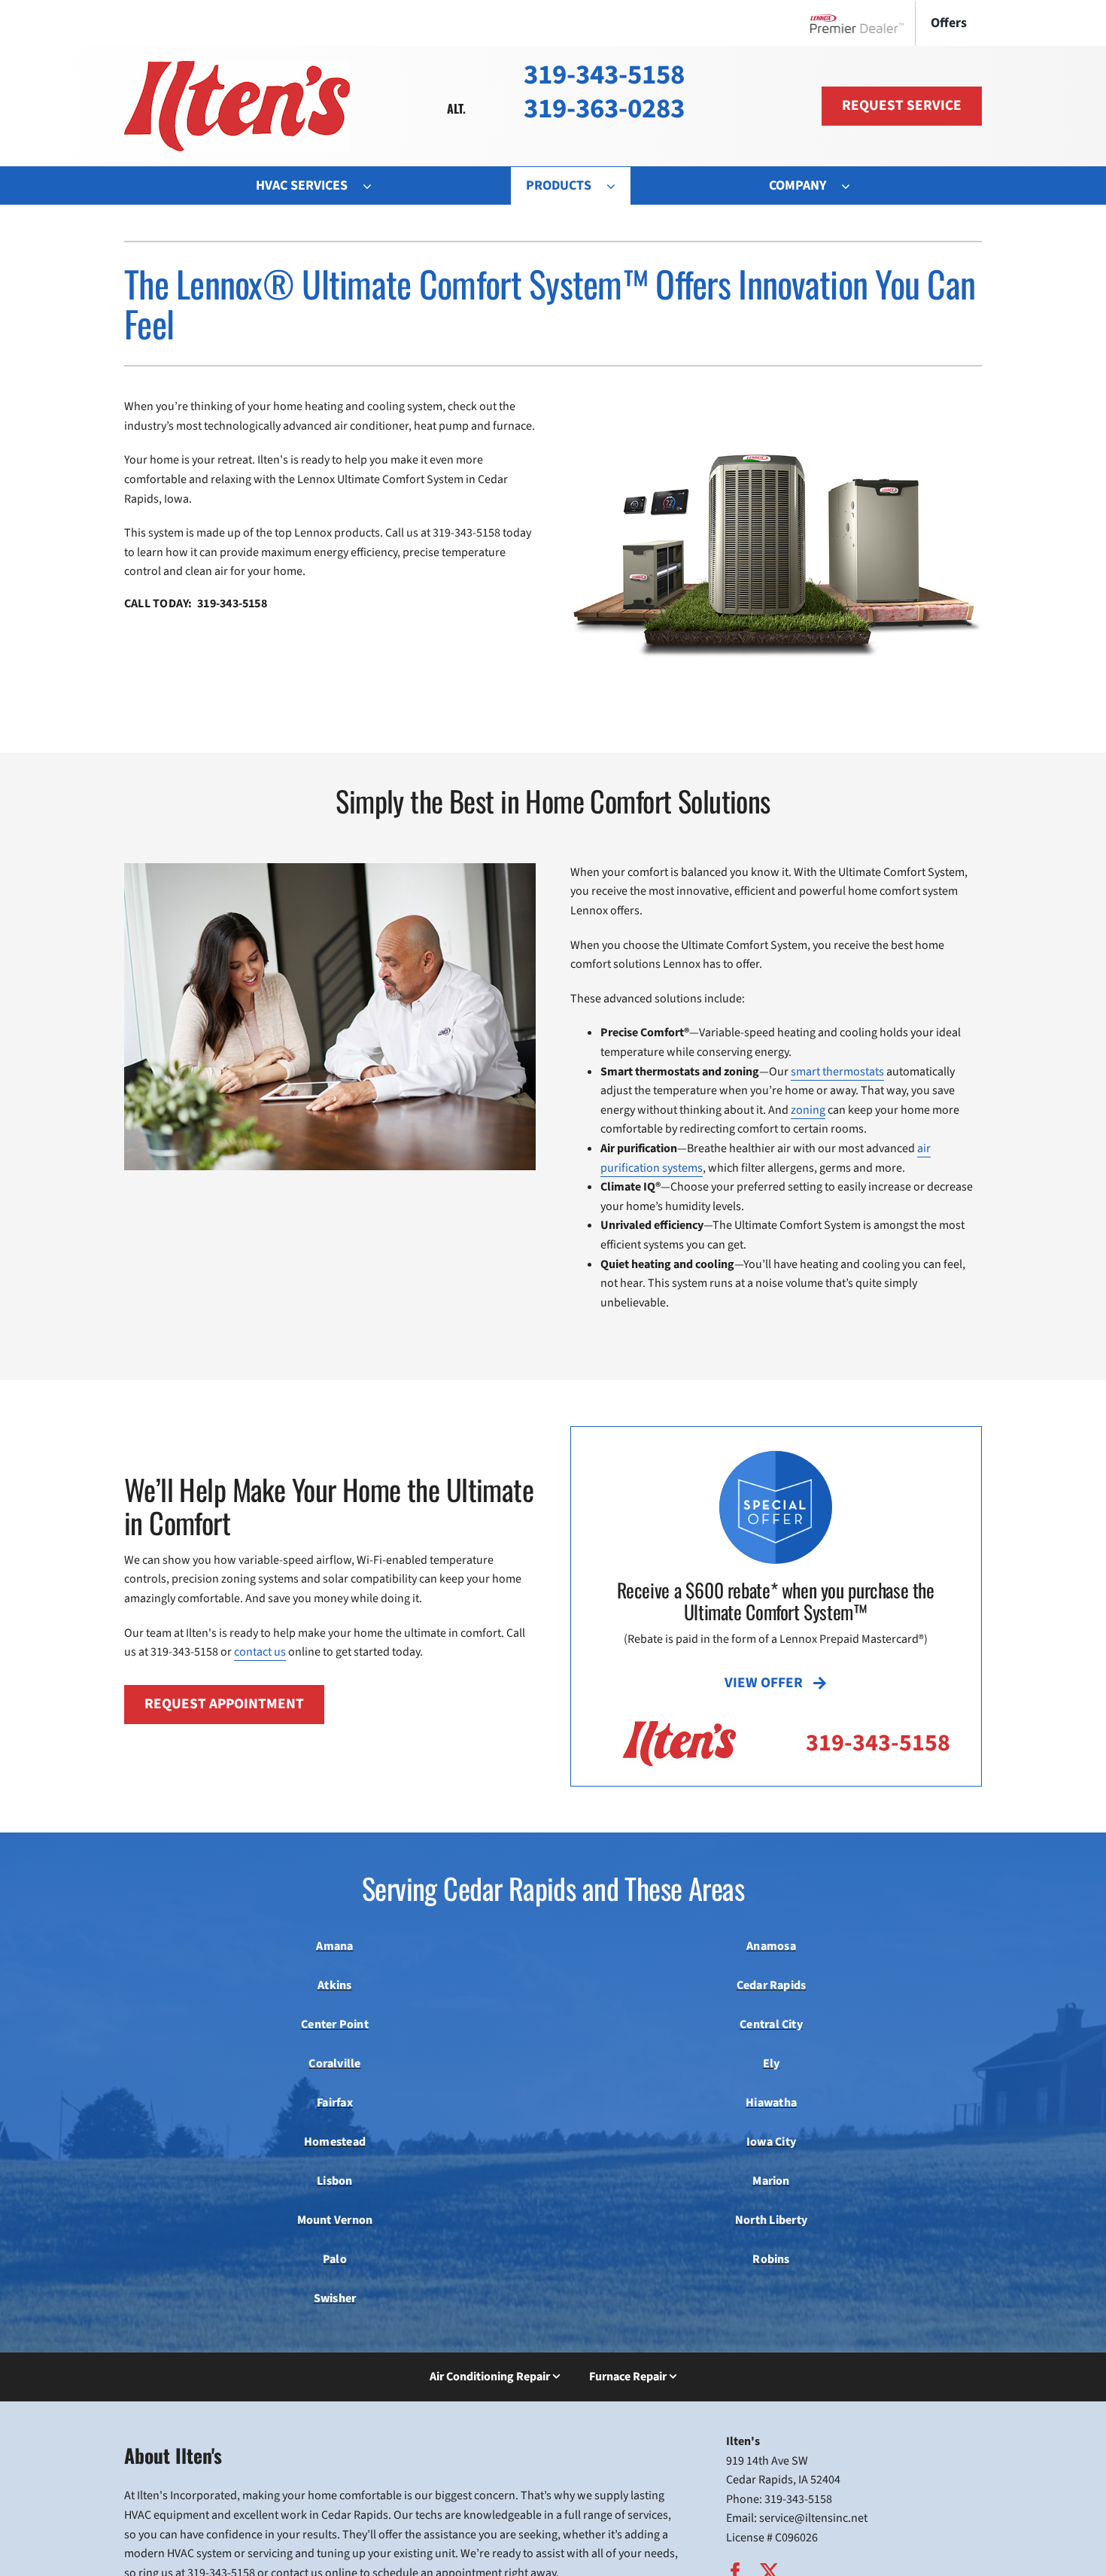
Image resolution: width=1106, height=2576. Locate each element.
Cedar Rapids (772, 1985)
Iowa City (771, 2142)
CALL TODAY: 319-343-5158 (196, 604)
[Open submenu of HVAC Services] (375, 186)
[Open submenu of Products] (618, 186)
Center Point (335, 2024)
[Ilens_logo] (237, 67)
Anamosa (771, 1946)
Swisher (335, 2298)
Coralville (334, 2064)
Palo (335, 2259)
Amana (334, 1946)
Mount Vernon (335, 2220)
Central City (771, 2024)
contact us (260, 1652)
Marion (771, 2181)
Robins (771, 2259)
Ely (772, 2064)
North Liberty (771, 2220)
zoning (808, 1110)
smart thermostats (837, 1072)
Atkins (334, 1985)
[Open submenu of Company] (853, 186)
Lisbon (334, 2181)
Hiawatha (771, 2103)
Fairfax (335, 2103)
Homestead (335, 2142)
